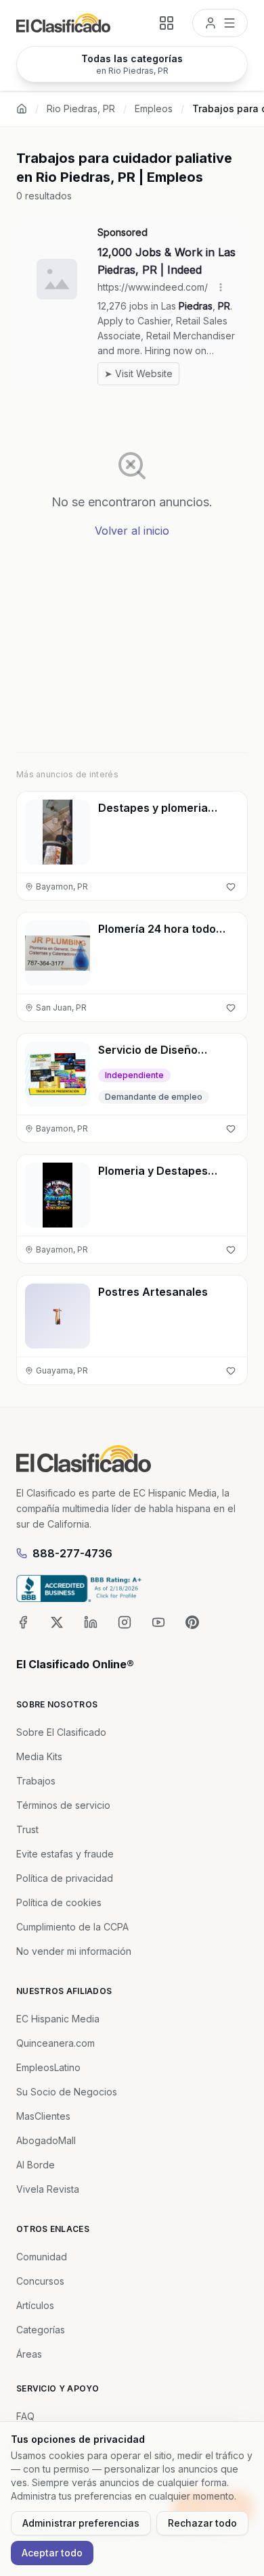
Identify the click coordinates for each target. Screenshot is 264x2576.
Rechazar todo (202, 2523)
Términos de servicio (63, 1805)
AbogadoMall (46, 2140)
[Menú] (220, 23)
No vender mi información (74, 1951)
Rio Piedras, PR (81, 108)
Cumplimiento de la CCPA (72, 1927)
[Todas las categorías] (167, 23)
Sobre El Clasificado (61, 1732)
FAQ (25, 2416)
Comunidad (42, 2257)
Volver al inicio (132, 531)
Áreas (29, 2354)
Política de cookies (59, 1902)
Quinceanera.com (56, 2043)
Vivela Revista (48, 2189)
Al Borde (36, 2165)
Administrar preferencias (81, 2523)
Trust (27, 1829)
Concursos (40, 2281)
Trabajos (36, 1781)
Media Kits (39, 1756)
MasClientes (43, 2116)
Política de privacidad (65, 1878)
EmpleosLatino (48, 2067)
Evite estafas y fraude (65, 1854)
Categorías (41, 2330)
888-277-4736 (72, 1553)
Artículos (35, 2305)
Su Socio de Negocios (67, 2092)
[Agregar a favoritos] (231, 887)
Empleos (154, 108)
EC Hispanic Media (58, 2019)
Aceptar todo (52, 2553)
